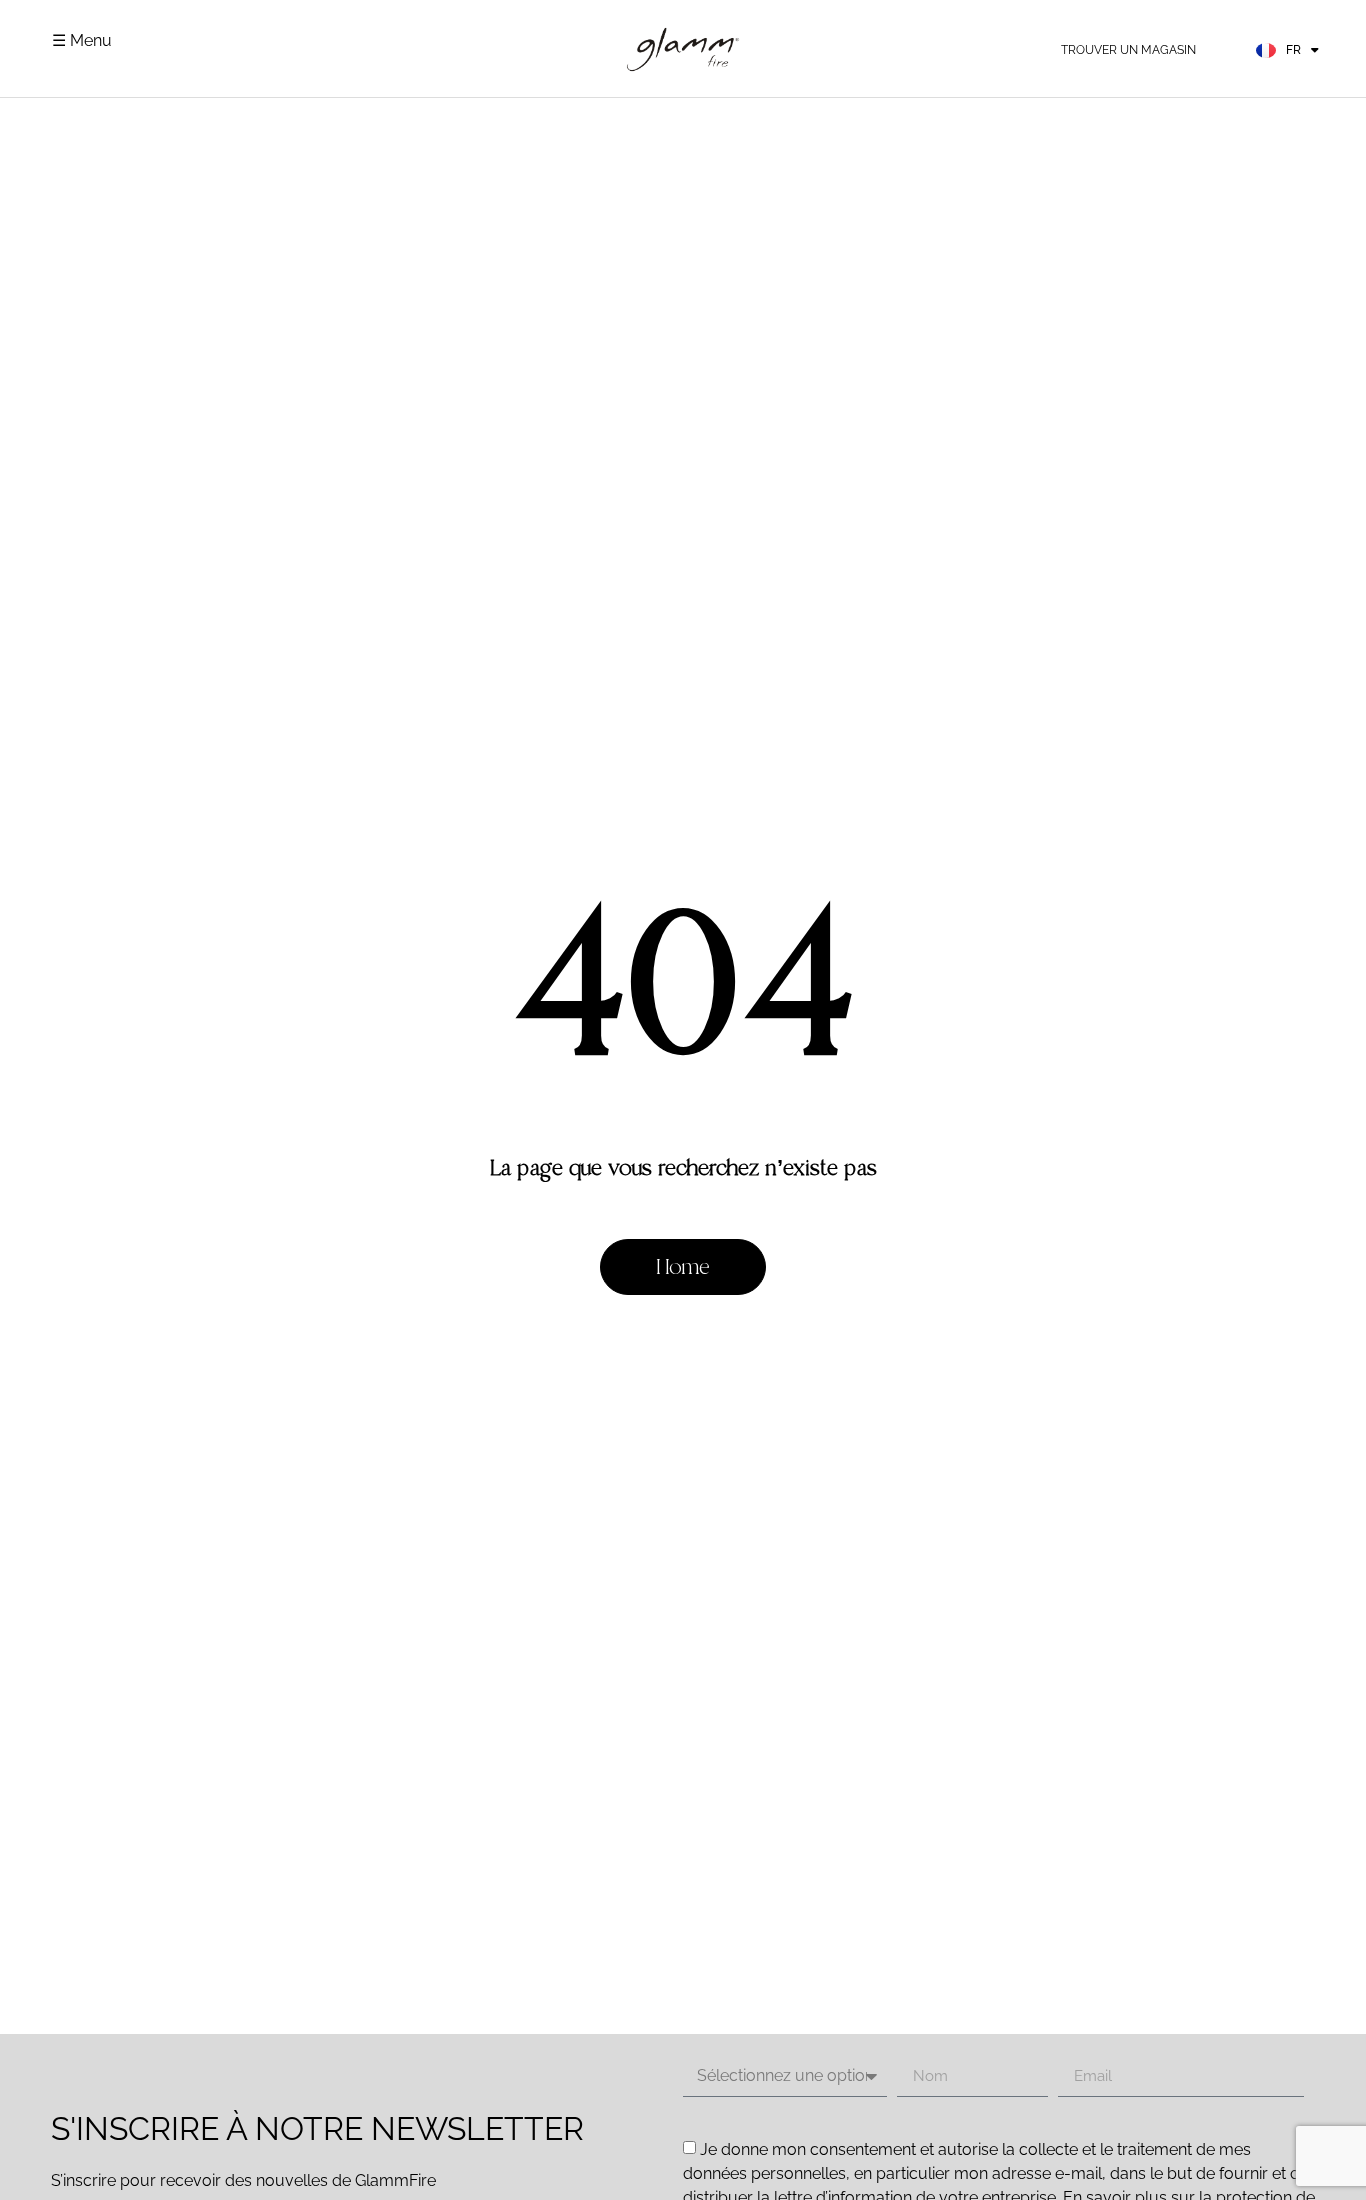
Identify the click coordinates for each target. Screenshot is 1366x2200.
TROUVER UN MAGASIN (1128, 50)
